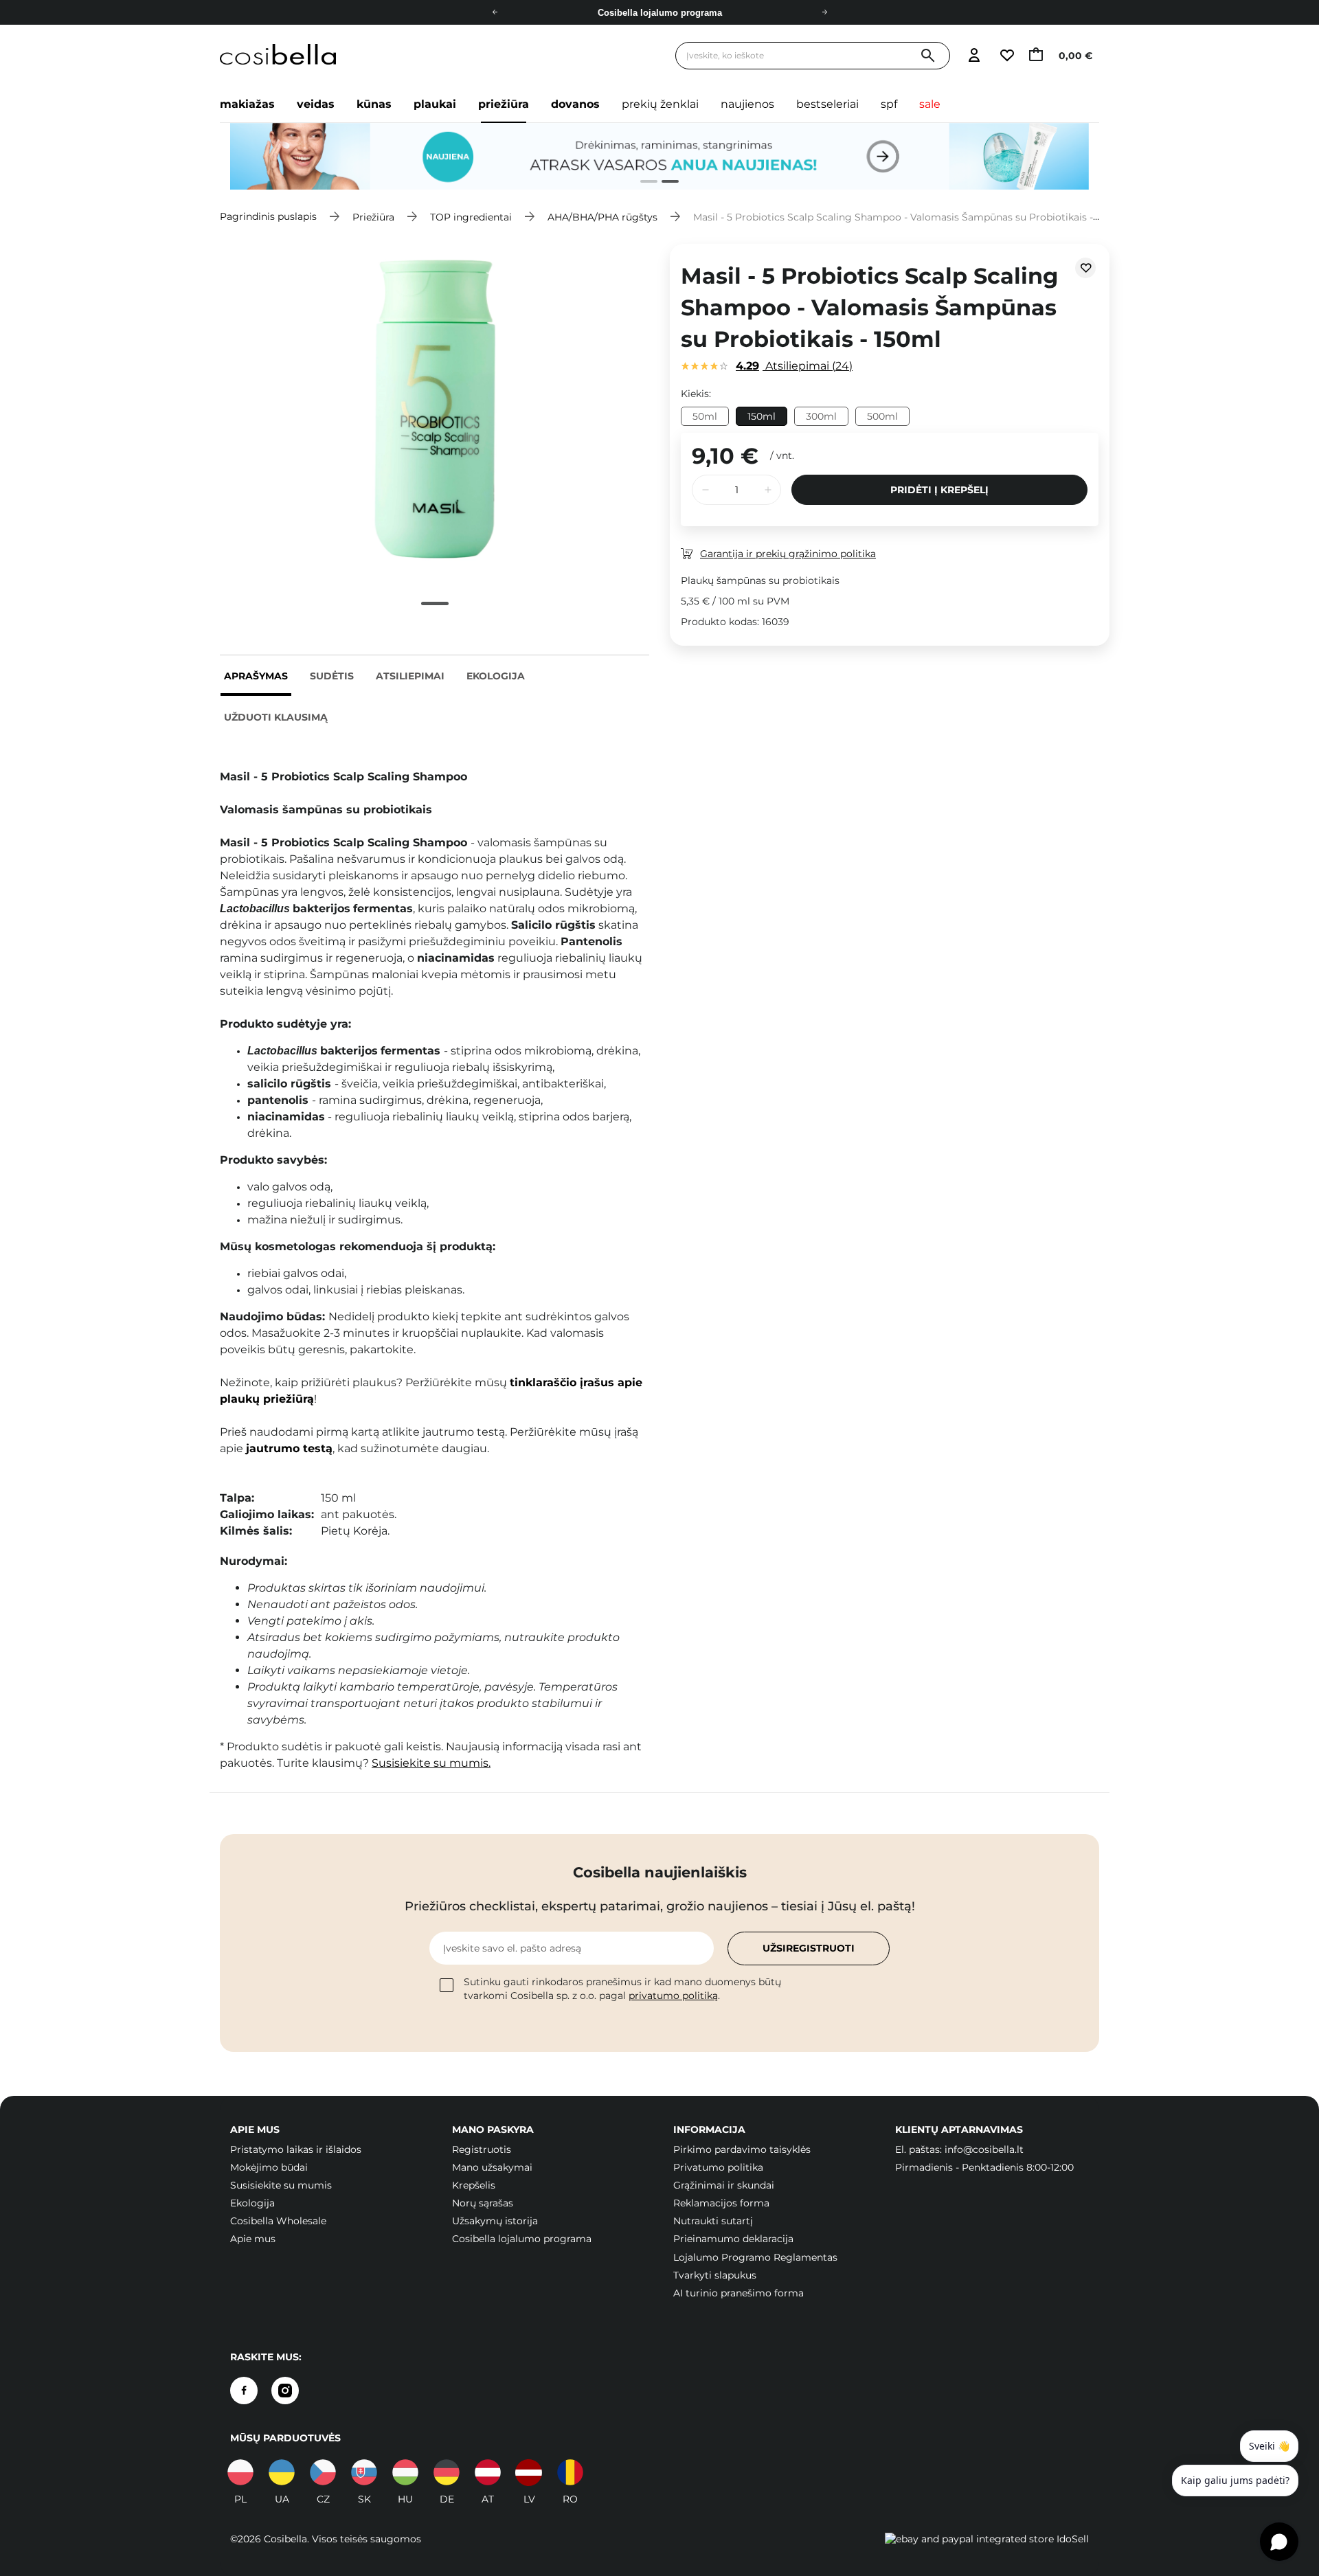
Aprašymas (256, 676)
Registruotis (482, 2149)
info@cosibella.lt (984, 2149)
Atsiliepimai (410, 676)
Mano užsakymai (492, 2167)
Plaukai (435, 104)
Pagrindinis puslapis (268, 216)
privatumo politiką (673, 1996)
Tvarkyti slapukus (715, 2275)
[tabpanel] (659, 157)
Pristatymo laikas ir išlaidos (296, 2149)
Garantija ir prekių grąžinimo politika (788, 554)
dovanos (575, 104)
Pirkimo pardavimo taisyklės (742, 2149)
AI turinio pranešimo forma (739, 2293)
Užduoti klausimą (276, 717)
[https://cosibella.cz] (323, 2472)
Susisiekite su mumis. (431, 1763)
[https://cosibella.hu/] (405, 2472)
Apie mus (253, 2239)
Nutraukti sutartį (713, 2221)
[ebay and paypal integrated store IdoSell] (987, 2539)
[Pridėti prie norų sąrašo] (1085, 268)
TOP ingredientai (471, 216)
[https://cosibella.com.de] (447, 2472)
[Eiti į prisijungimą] (974, 56)
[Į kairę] (495, 12)
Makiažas (247, 104)
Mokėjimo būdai (269, 2167)
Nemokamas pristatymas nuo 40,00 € (660, 13)
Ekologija (496, 676)
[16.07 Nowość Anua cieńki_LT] (659, 157)
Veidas (316, 104)
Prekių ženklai (660, 104)
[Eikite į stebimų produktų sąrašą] (1006, 56)
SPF (889, 104)
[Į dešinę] (824, 12)
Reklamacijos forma (721, 2203)
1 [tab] (643, 183)
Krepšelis (474, 2185)
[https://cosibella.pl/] (240, 2472)
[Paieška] (928, 56)
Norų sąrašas (483, 2203)
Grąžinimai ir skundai (724, 2185)
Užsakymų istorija (495, 2221)
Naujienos (747, 104)
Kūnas (374, 104)
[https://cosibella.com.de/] (488, 2472)
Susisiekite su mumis (281, 2185)
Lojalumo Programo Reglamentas (755, 2257)
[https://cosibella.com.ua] (282, 2472)
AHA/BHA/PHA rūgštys (602, 216)
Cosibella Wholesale (278, 2221)
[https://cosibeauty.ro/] (570, 2472)
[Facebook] (244, 2391)
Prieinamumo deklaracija (733, 2239)
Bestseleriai (827, 104)
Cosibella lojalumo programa (522, 2239)
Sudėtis (332, 676)
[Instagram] (285, 2391)
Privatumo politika (718, 2167)
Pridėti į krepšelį (939, 490)
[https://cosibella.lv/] (529, 2472)
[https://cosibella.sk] (364, 2472)
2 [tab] (665, 183)
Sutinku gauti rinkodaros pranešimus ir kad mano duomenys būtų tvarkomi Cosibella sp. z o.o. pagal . (622, 1989)
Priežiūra (504, 104)
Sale (930, 104)
